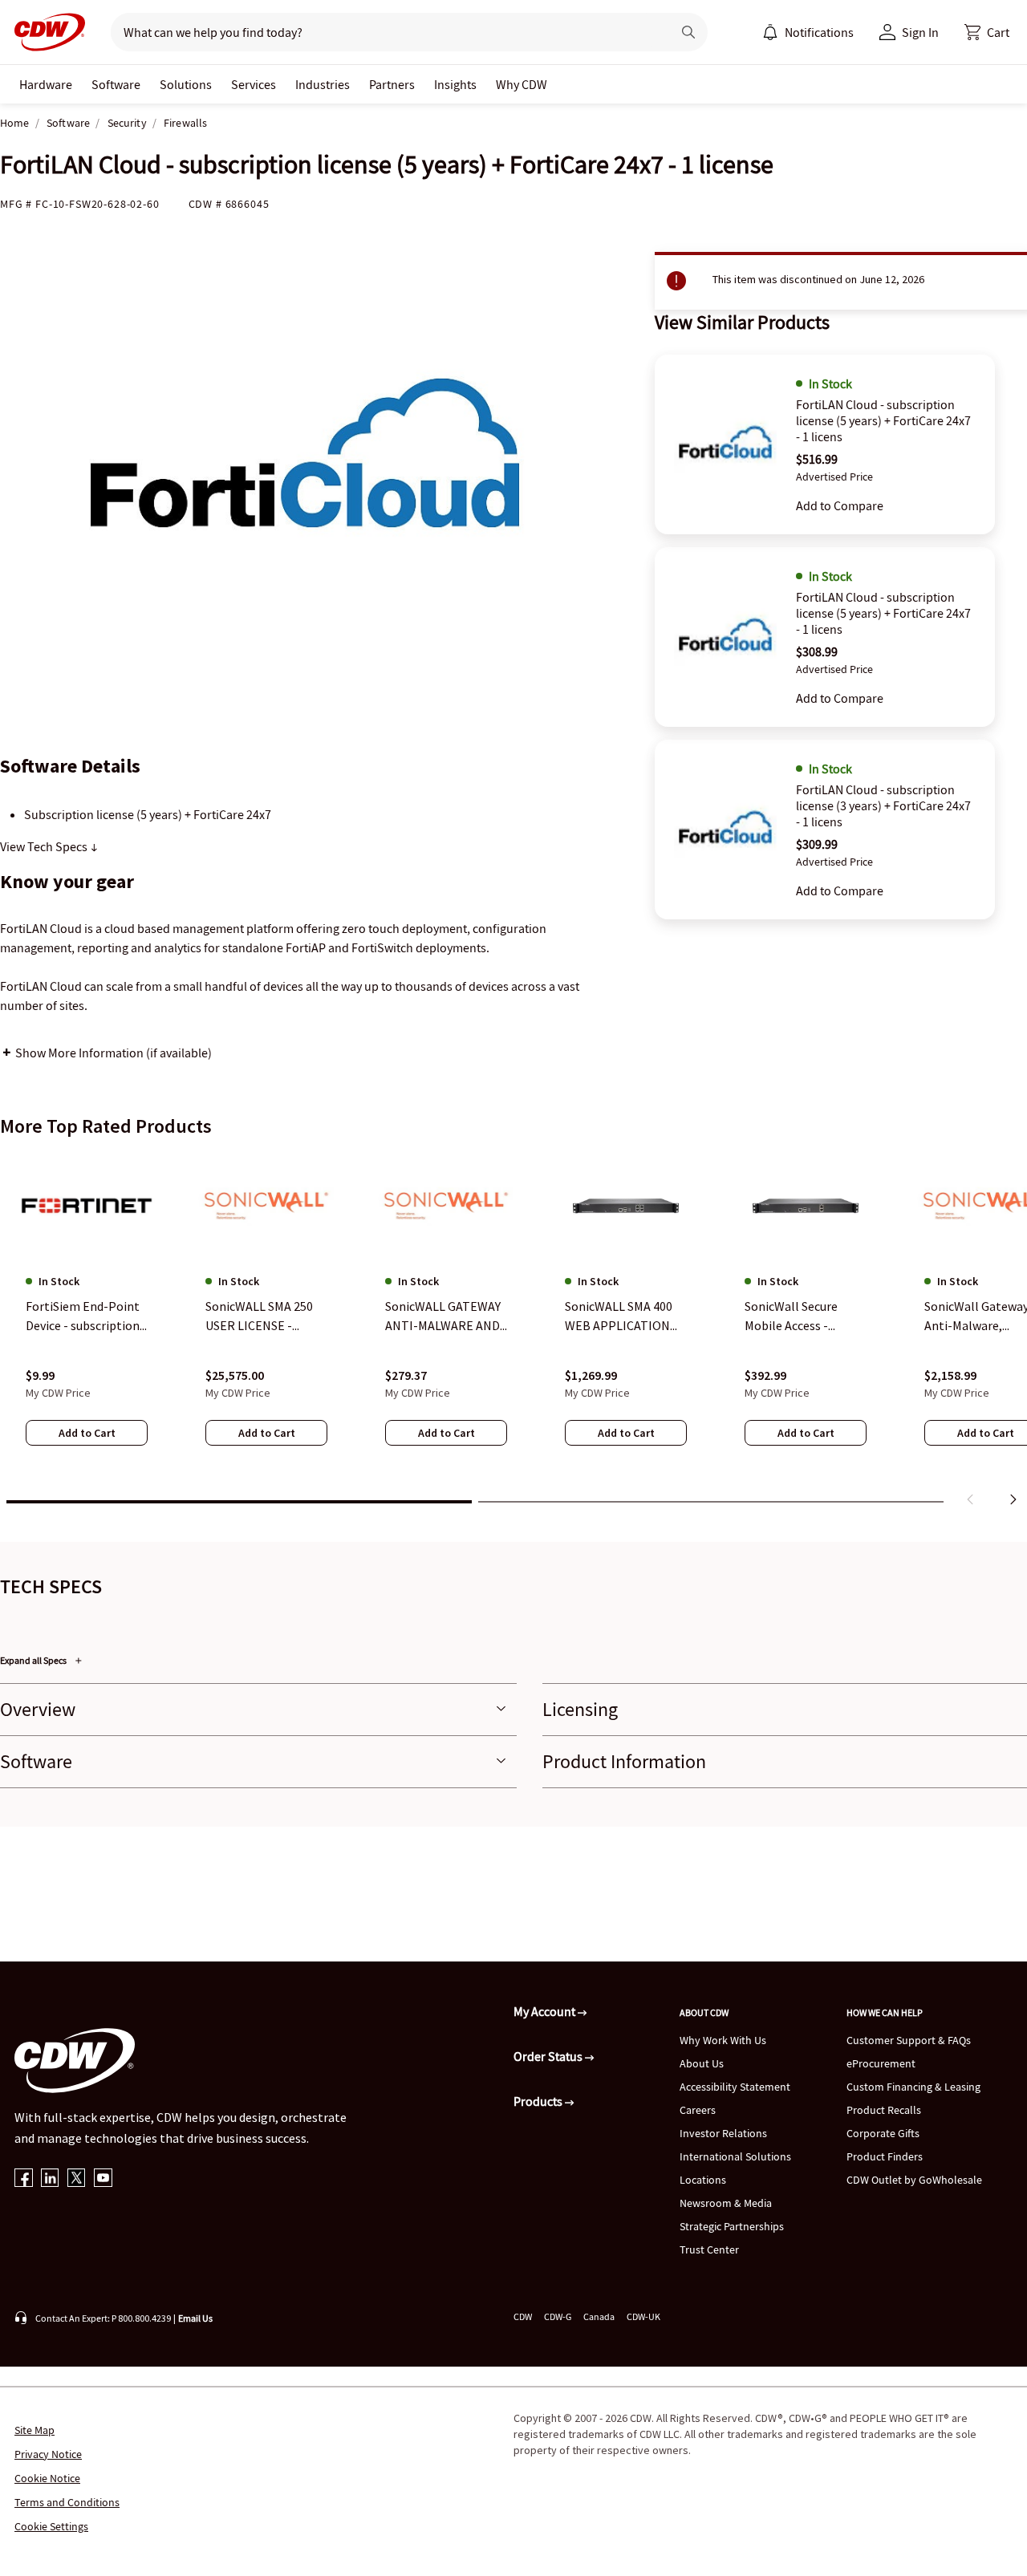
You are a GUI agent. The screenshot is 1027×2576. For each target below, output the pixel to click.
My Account (546, 2011)
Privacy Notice (48, 2454)
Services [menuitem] (254, 84)
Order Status (549, 2056)
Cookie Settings (51, 2526)
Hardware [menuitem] (46, 84)
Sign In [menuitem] (920, 32)
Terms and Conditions (67, 2502)
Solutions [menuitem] (186, 84)
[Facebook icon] (24, 2179)
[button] (987, 32)
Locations (703, 2180)
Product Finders (885, 2156)
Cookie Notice (47, 2478)
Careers (698, 2110)
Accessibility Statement (735, 2087)
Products (539, 2101)
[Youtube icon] (103, 2179)
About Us (702, 2063)
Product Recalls (884, 2110)
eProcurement (881, 2063)
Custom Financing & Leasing (913, 2087)
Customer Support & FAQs (909, 2040)
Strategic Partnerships (732, 2226)
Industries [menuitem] (323, 84)
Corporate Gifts (883, 2133)
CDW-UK (643, 2316)
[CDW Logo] (45, 32)
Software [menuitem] (116, 84)
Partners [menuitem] (392, 84)
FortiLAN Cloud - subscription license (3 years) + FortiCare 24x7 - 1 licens (883, 805)
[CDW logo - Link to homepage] (45, 32)
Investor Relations (723, 2133)
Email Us (195, 2318)
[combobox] (385, 32)
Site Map (35, 2430)
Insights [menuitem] (455, 84)
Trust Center (709, 2249)
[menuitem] (770, 32)
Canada (599, 2316)
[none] (46, 84)
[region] (513, 1333)
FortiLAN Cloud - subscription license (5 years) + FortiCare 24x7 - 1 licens (883, 420)
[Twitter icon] (77, 2179)
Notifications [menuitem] (819, 32)
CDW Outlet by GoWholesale (914, 2180)
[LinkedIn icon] (50, 2179)
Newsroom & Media (726, 2203)
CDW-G (558, 2316)
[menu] (808, 32)
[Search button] (688, 32)
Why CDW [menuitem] (522, 84)
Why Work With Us (723, 2040)
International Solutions (735, 2156)
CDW (523, 2316)
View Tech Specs (45, 846)
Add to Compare (840, 505)
